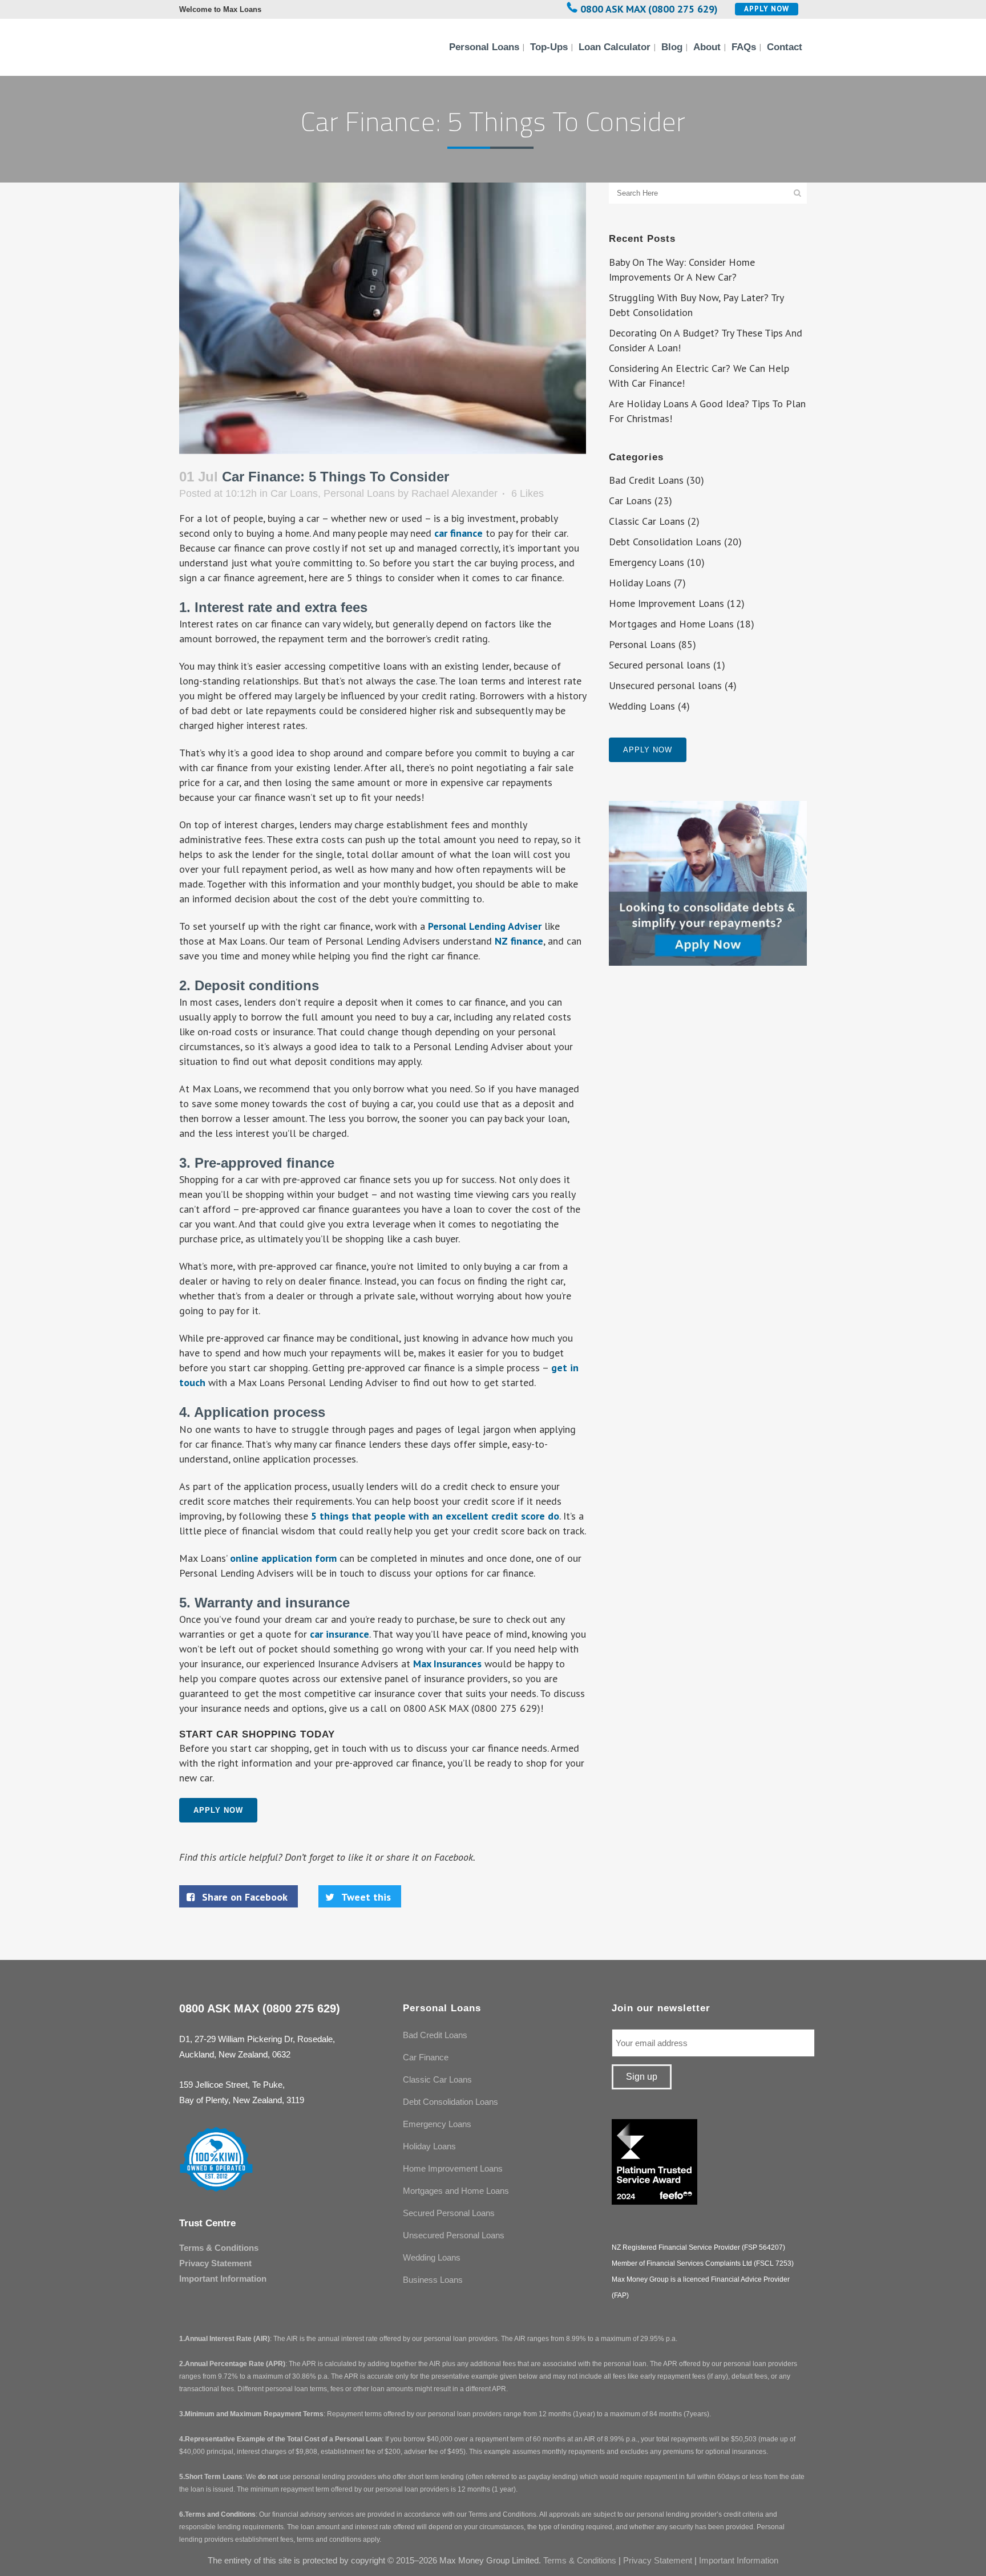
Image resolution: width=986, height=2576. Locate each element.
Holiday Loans (640, 583)
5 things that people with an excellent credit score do (435, 1516)
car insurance (340, 1634)
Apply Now (767, 9)
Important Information (223, 2279)
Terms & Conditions (219, 2248)
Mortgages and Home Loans (671, 624)
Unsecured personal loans (665, 685)
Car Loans (294, 493)
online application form (283, 1558)
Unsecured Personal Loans (454, 2235)
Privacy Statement (215, 2263)
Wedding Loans (642, 706)
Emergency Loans (646, 562)
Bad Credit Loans (646, 480)
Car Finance (426, 2057)
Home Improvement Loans (666, 603)
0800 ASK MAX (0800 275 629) (649, 9)
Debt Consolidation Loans (665, 542)
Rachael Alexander (454, 493)
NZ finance (519, 941)
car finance (458, 533)
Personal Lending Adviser (485, 926)
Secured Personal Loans (449, 2213)
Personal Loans (359, 493)
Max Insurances (447, 1664)
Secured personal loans (660, 665)
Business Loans (433, 2280)
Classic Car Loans (647, 521)
